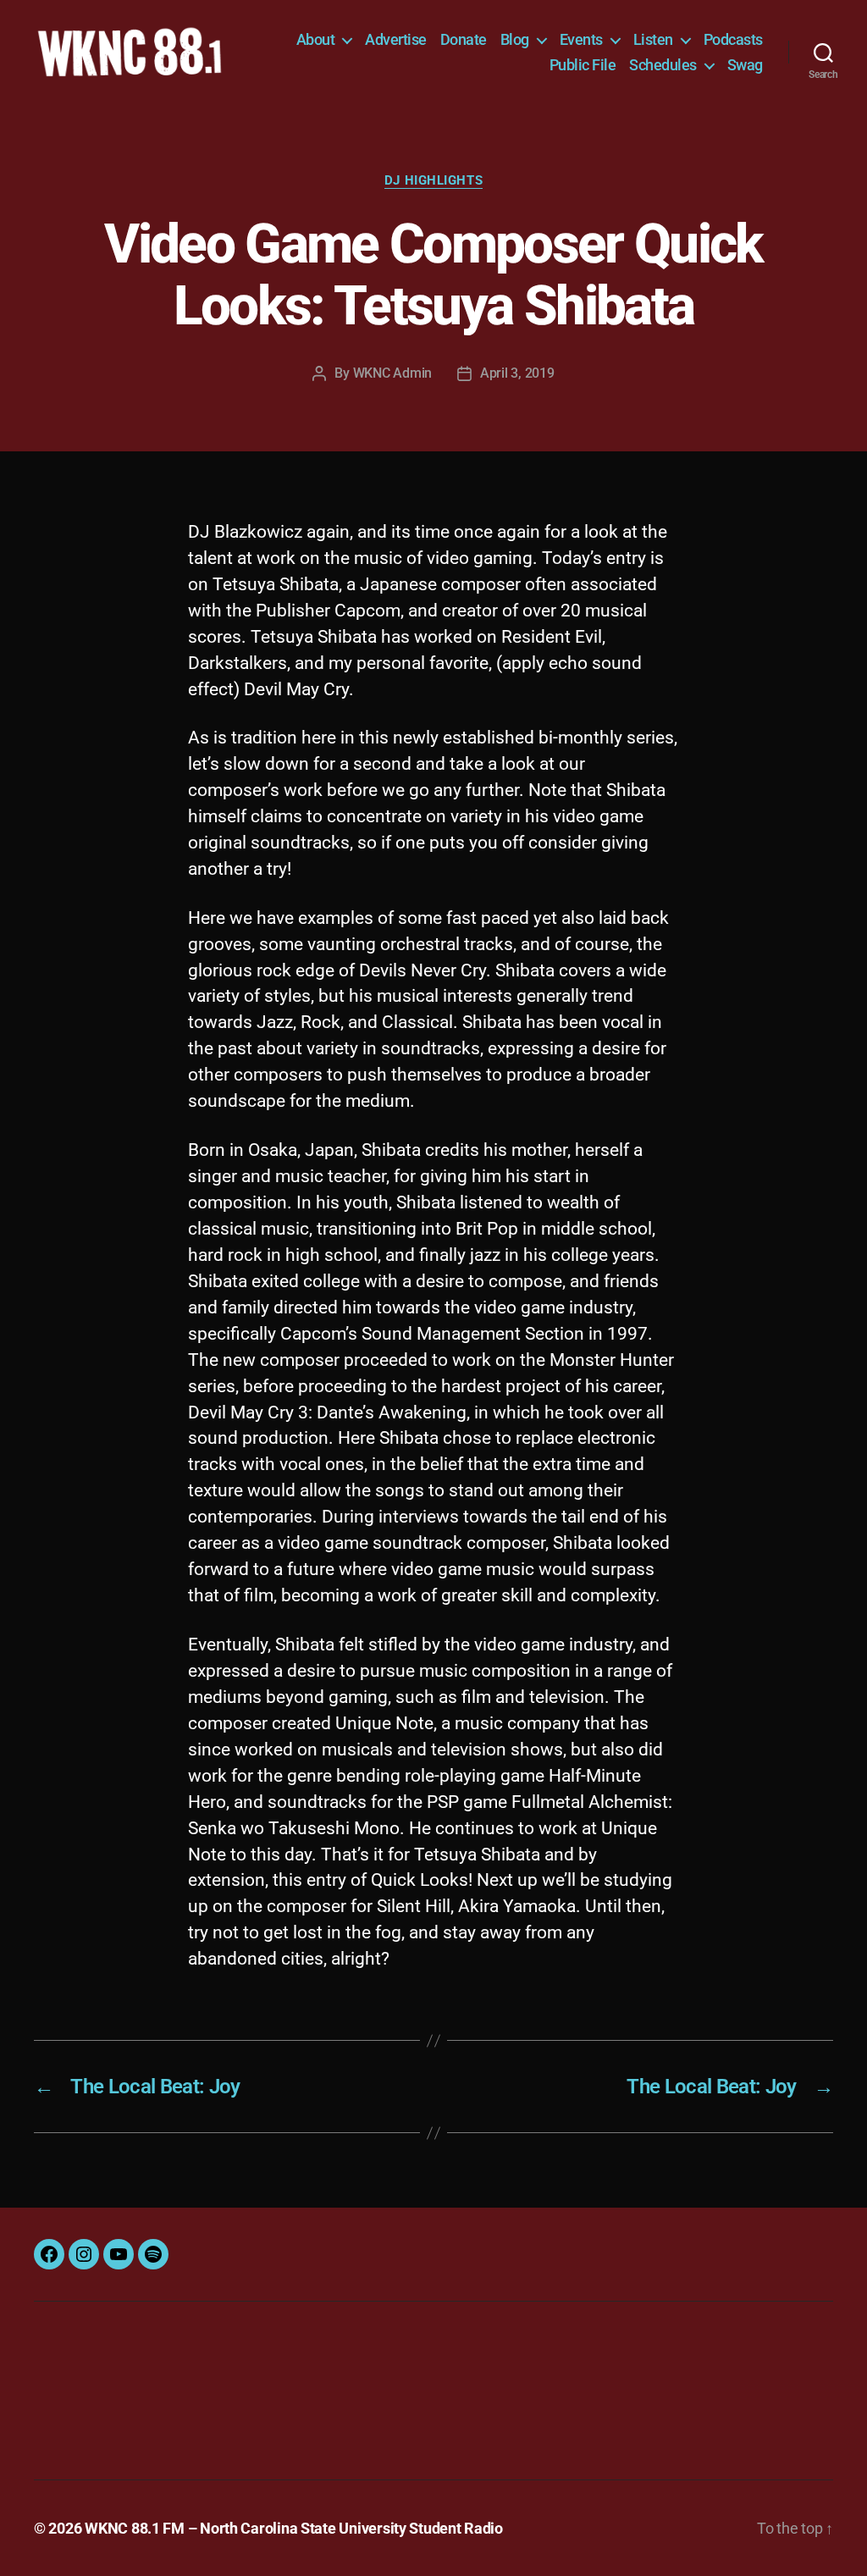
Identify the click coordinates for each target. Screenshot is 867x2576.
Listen (653, 39)
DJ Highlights (433, 180)
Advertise (396, 39)
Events (581, 39)
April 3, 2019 (517, 373)
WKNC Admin (392, 373)
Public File (583, 65)
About (316, 39)
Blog (515, 39)
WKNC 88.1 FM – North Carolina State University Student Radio (294, 2528)
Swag (745, 65)
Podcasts (733, 39)
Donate (464, 39)
